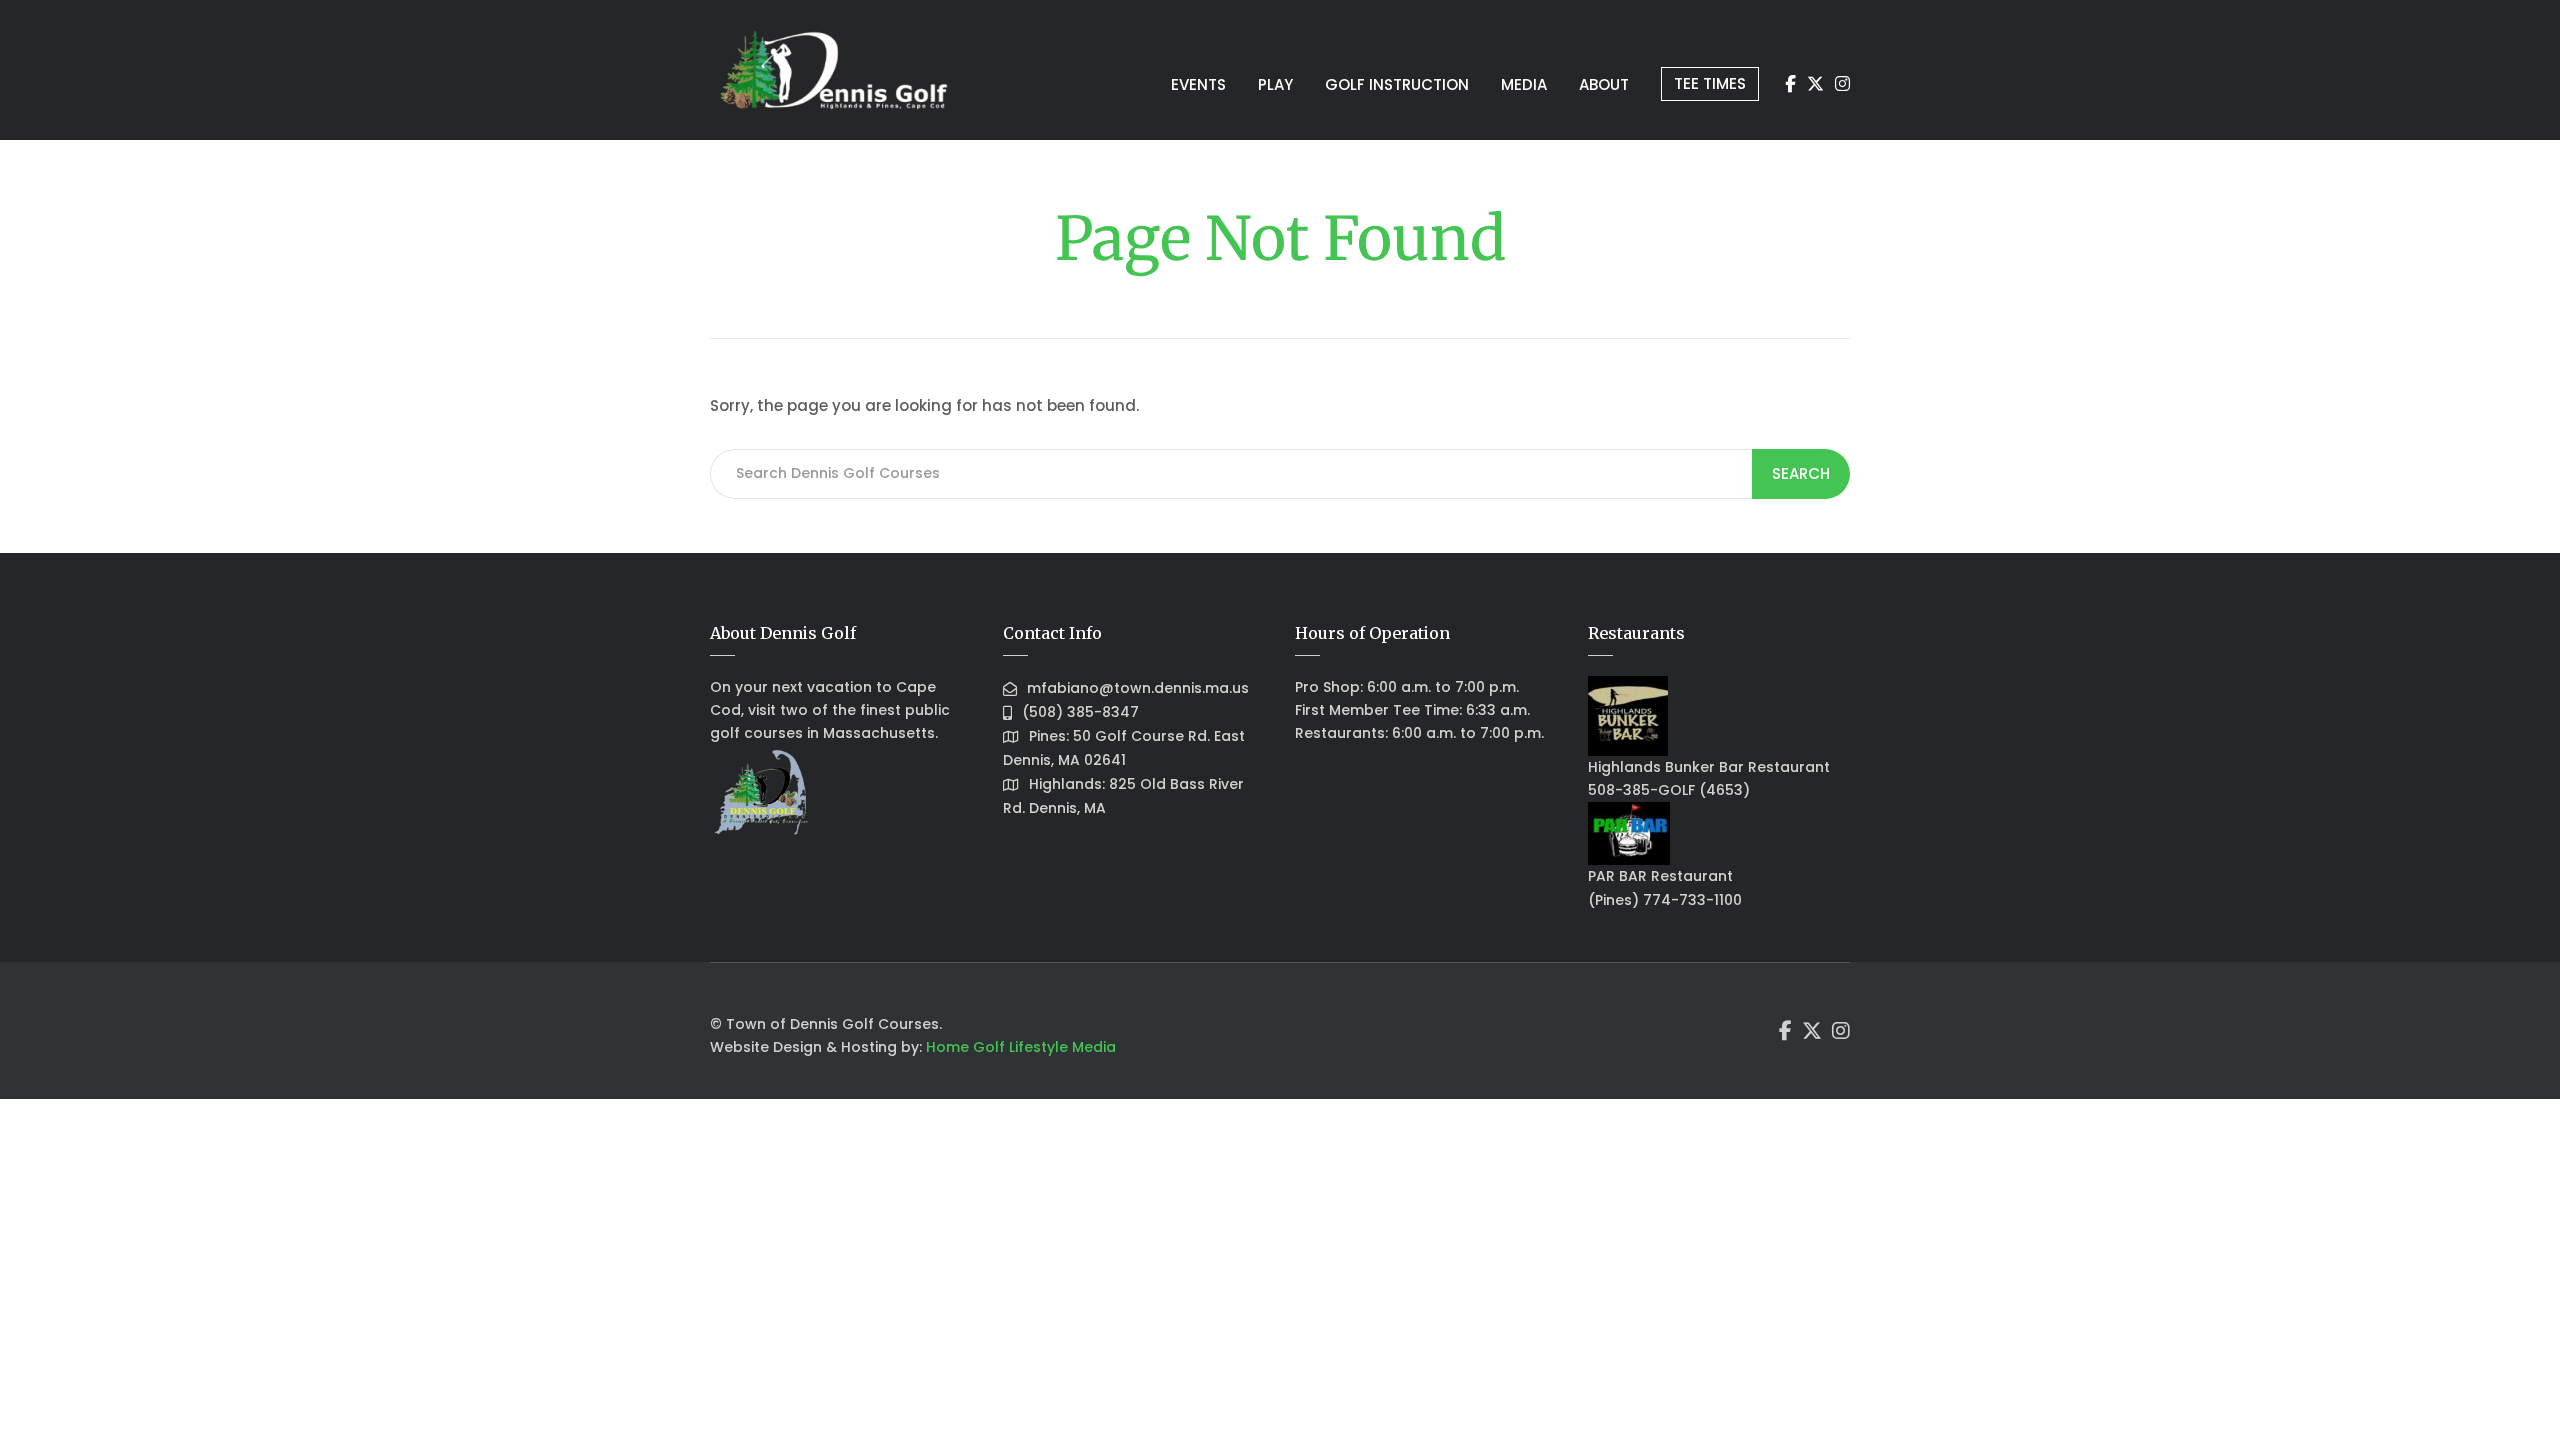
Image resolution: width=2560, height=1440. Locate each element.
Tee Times (1710, 83)
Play (1275, 84)
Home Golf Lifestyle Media (1021, 1047)
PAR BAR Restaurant (1660, 876)
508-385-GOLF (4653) (1669, 790)
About (1604, 84)
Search (1801, 473)
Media (1524, 84)
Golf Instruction (1397, 84)
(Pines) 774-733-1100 (1665, 900)
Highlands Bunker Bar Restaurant (1709, 767)
